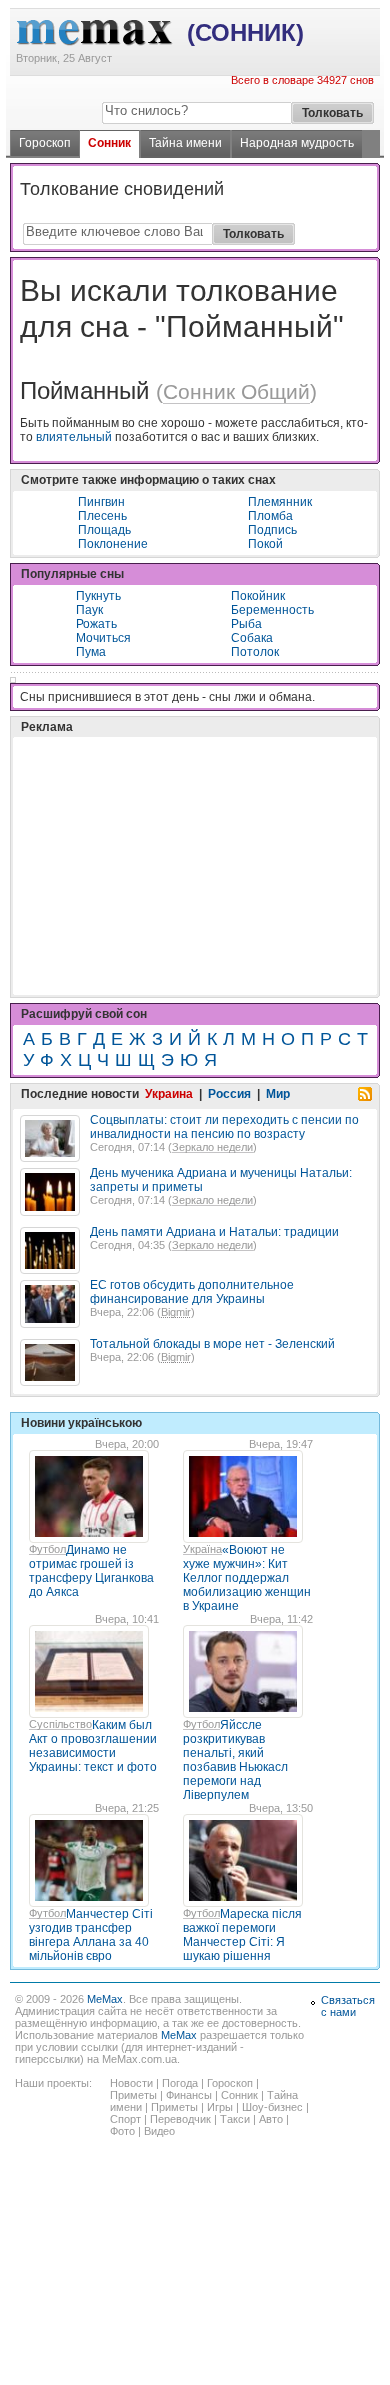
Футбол (47, 1549)
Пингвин (101, 502)
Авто (271, 2119)
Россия (229, 1094)
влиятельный (74, 437)
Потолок (255, 652)
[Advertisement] (170, 816)
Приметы (133, 2095)
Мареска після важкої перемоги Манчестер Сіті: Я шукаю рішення (242, 1935)
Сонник (109, 143)
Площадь (104, 530)
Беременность (272, 610)
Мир (278, 1094)
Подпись (272, 530)
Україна (202, 1549)
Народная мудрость (297, 143)
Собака (252, 638)
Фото (122, 2131)
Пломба (270, 516)
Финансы (189, 2095)
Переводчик (180, 2119)
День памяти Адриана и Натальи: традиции (214, 1232)
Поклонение (113, 544)
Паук (89, 610)
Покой (265, 544)
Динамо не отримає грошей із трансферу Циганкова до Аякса (91, 1571)
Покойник (258, 596)
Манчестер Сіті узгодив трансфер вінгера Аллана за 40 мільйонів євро (91, 1935)
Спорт (125, 2119)
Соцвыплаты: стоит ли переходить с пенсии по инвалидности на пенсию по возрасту (224, 1127)
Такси (235, 2119)
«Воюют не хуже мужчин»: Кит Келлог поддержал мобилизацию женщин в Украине (247, 1578)
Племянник (280, 502)
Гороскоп (45, 143)
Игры (220, 2107)
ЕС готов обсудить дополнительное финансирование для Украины (192, 1292)
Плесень (102, 516)
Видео (159, 2131)
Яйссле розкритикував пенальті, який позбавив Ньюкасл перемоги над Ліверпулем (235, 1760)
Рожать (96, 624)
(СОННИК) (245, 32)
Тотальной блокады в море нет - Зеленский (212, 1344)
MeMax (105, 1999)
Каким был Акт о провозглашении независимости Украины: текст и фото (93, 1746)
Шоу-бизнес (272, 2107)
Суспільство (60, 1724)
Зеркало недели (212, 1147)
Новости (131, 2083)
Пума (91, 652)
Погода (180, 2083)
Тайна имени (185, 143)
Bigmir (176, 1312)
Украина (169, 1094)
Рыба (246, 624)
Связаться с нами (348, 2006)
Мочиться (103, 638)
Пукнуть (98, 596)
